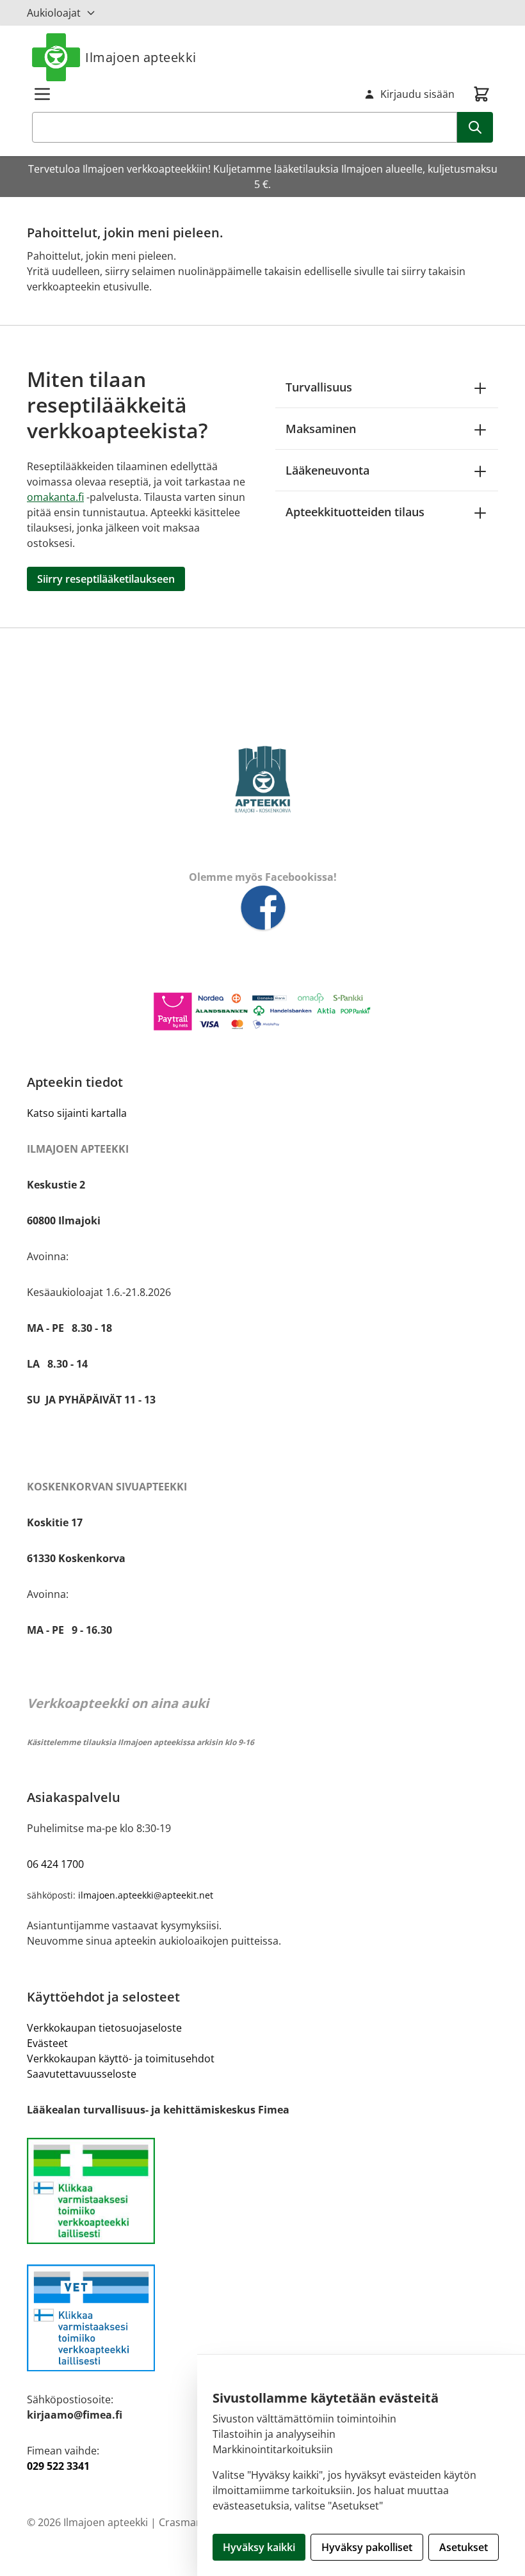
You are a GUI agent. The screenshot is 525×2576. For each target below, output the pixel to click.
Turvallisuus (319, 387)
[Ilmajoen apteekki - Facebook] (262, 909)
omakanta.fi (55, 497)
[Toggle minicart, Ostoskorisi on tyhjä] (481, 94)
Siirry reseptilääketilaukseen (106, 579)
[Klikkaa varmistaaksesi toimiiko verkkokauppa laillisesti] (262, 2191)
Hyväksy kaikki (259, 2547)
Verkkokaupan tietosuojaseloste (104, 2028)
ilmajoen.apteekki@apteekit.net (146, 1895)
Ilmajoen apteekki (141, 57)
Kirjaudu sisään (417, 94)
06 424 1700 (55, 1864)
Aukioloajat (54, 13)
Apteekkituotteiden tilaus (355, 512)
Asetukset (464, 2547)
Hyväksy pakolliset (367, 2547)
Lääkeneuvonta (327, 470)
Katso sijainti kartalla (77, 1113)
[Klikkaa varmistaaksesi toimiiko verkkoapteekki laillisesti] (262, 2318)
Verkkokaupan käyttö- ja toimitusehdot (121, 2058)
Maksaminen (321, 429)
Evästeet (47, 2043)
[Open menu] (42, 94)
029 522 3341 (58, 2466)
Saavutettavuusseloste (82, 2074)
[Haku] (475, 127)
